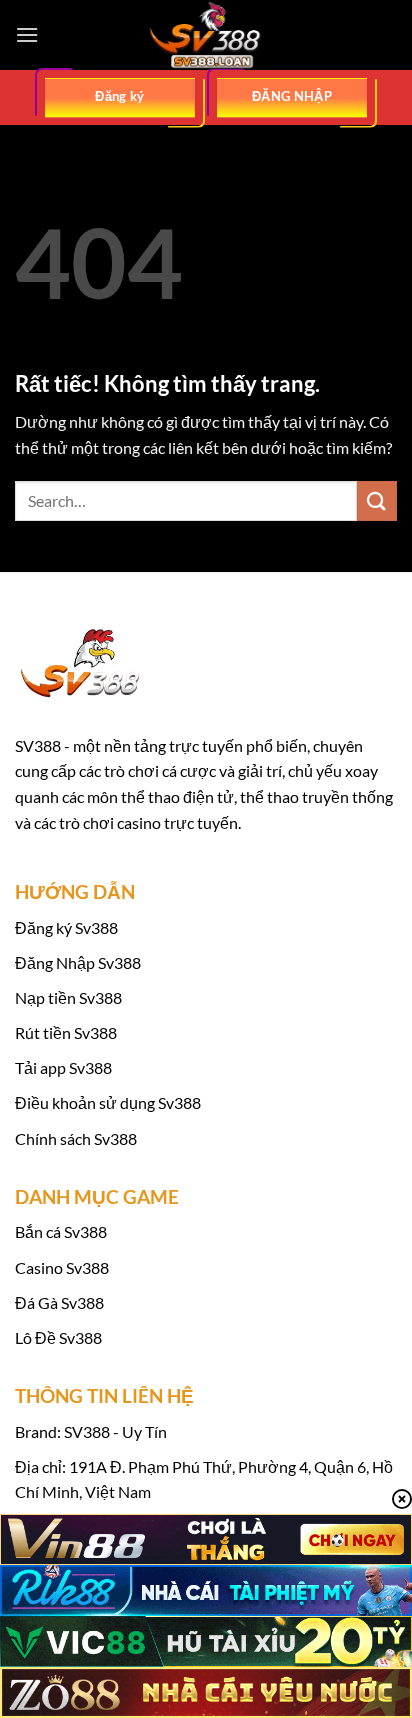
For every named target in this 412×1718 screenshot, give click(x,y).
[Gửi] (377, 500)
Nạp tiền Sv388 (68, 997)
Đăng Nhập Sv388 (78, 962)
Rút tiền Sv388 (66, 1032)
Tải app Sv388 (63, 1067)
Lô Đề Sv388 (58, 1337)
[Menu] (27, 34)
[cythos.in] (206, 35)
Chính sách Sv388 (76, 1138)
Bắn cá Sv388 (61, 1231)
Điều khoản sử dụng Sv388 (108, 1102)
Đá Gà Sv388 (59, 1302)
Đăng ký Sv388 (66, 927)
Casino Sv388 (62, 1267)
